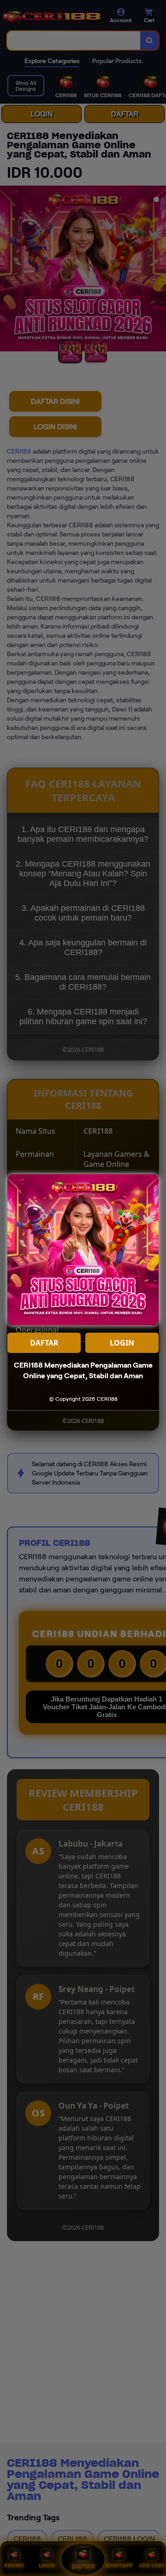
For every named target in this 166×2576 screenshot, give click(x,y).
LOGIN (122, 1343)
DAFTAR (44, 1343)
